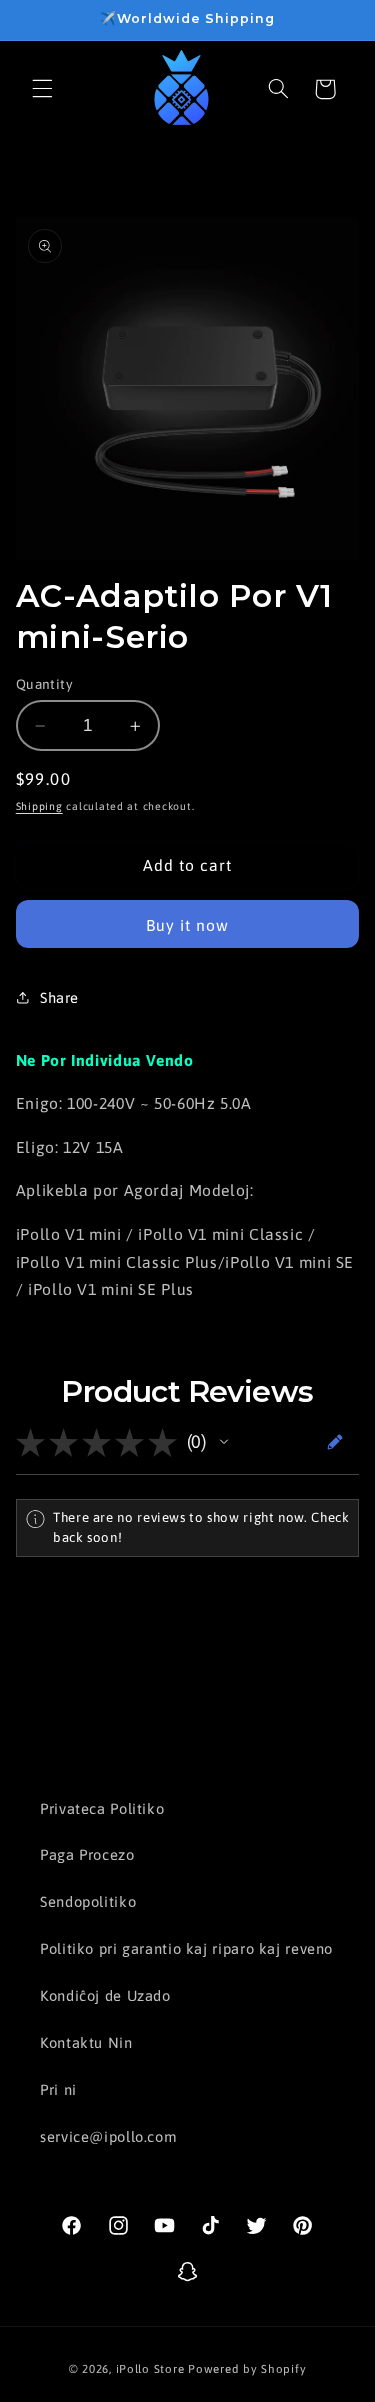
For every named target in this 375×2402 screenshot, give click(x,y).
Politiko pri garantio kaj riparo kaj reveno (186, 1948)
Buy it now (188, 925)
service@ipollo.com (108, 2136)
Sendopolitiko (88, 1901)
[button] (42, 89)
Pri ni (58, 2089)
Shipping (39, 806)
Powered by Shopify (247, 2368)
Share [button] (59, 997)
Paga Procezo (87, 1854)
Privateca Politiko (102, 1808)
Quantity (44, 684)
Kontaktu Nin (86, 2042)
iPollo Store (150, 2368)
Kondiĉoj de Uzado (105, 1995)
